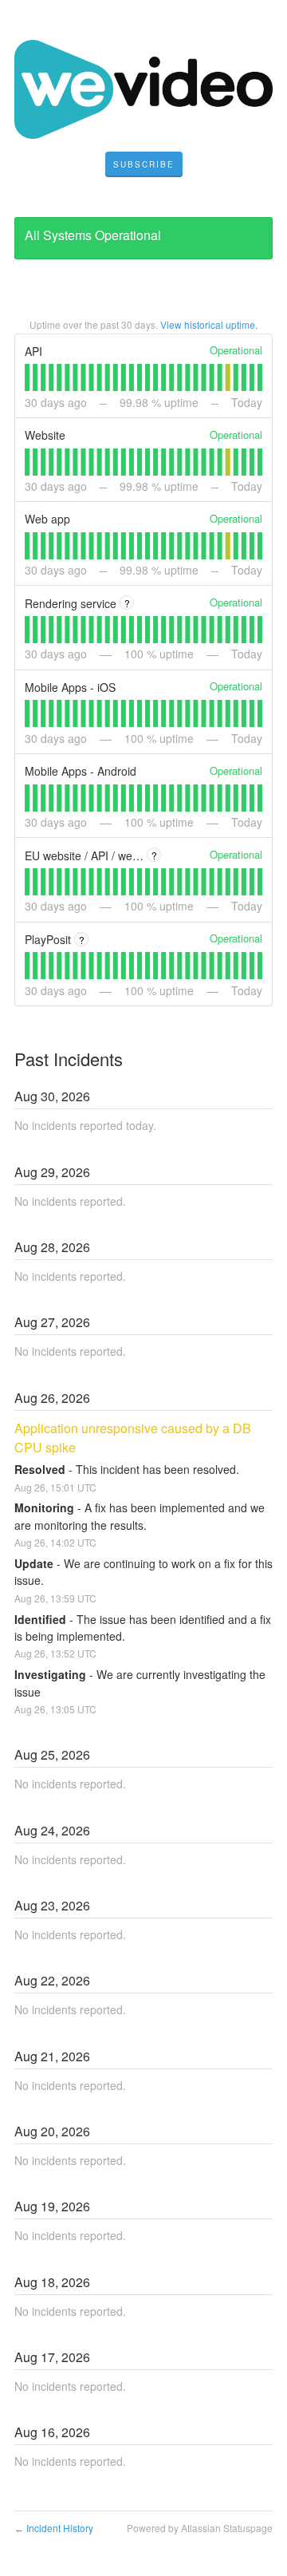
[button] (144, 164)
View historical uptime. (209, 324)
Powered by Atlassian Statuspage (200, 2528)
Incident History (54, 2528)
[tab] (27, 377)
